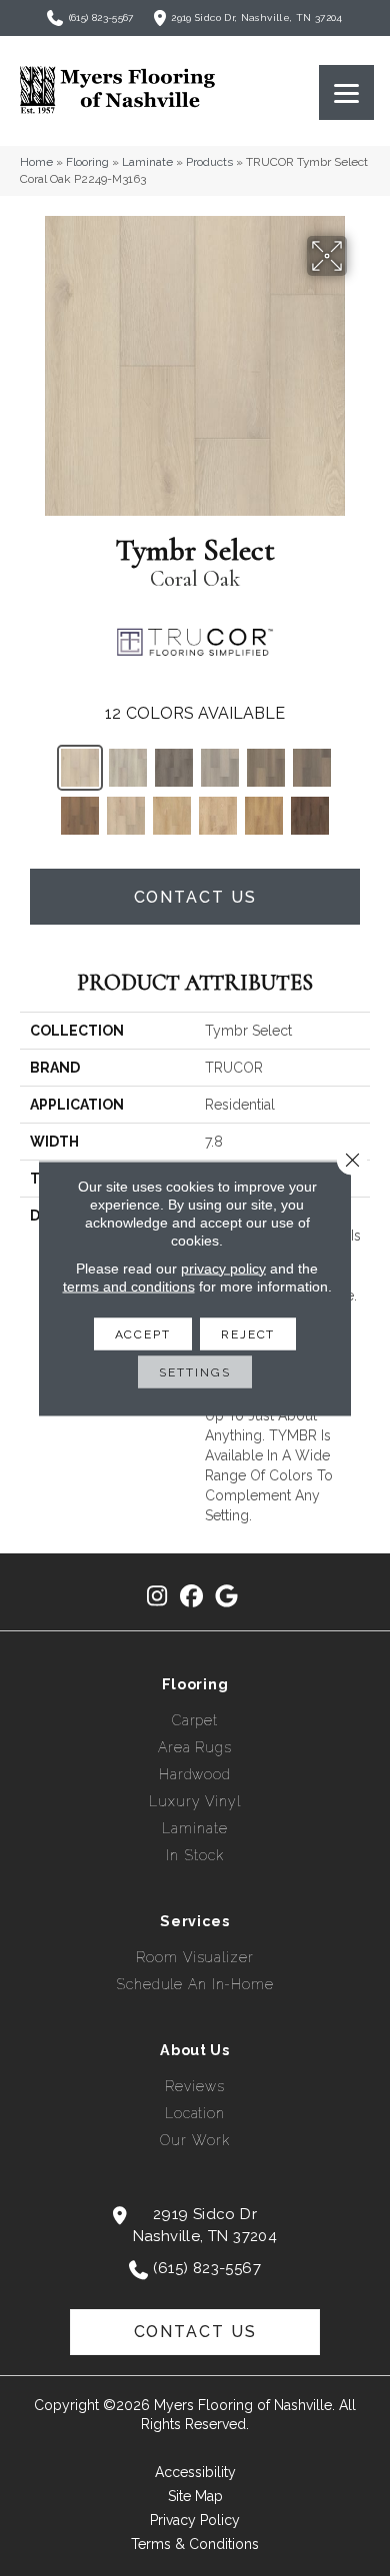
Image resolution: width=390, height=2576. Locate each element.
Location (195, 2113)
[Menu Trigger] (346, 92)
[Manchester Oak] (218, 816)
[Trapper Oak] (220, 768)
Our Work (194, 2140)
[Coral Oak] (80, 768)
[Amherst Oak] (310, 816)
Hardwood (195, 1774)
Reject (248, 1333)
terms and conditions (129, 1286)
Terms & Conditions (195, 2544)
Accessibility (195, 2472)
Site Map (195, 2496)
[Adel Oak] (128, 768)
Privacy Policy (195, 2520)
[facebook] (192, 1597)
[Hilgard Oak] (312, 768)
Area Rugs (195, 1747)
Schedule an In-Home (195, 1984)
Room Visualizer (194, 1957)
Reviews (194, 2086)
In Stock (194, 1855)
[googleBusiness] (227, 1597)
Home (36, 162)
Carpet (195, 1720)
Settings (194, 1371)
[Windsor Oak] (264, 816)
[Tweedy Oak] (266, 768)
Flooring (87, 162)
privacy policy (223, 1268)
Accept (143, 1333)
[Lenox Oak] (172, 816)
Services (195, 1921)
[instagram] (157, 1597)
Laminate (147, 162)
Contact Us (195, 897)
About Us (195, 2050)
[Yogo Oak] (80, 816)
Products (209, 162)
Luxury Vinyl (195, 1801)
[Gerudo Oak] (174, 768)
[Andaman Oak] (126, 816)
